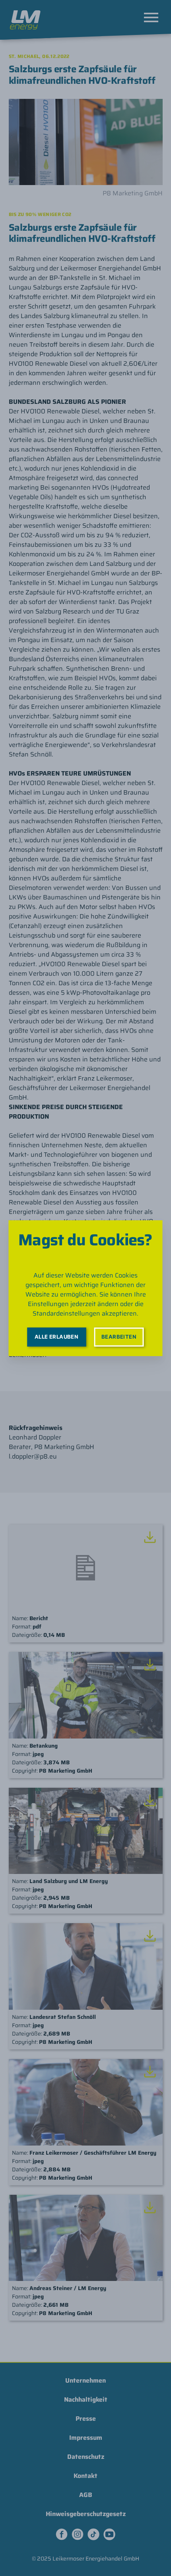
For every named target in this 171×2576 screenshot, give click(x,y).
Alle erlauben (56, 1337)
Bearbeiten (119, 1337)
